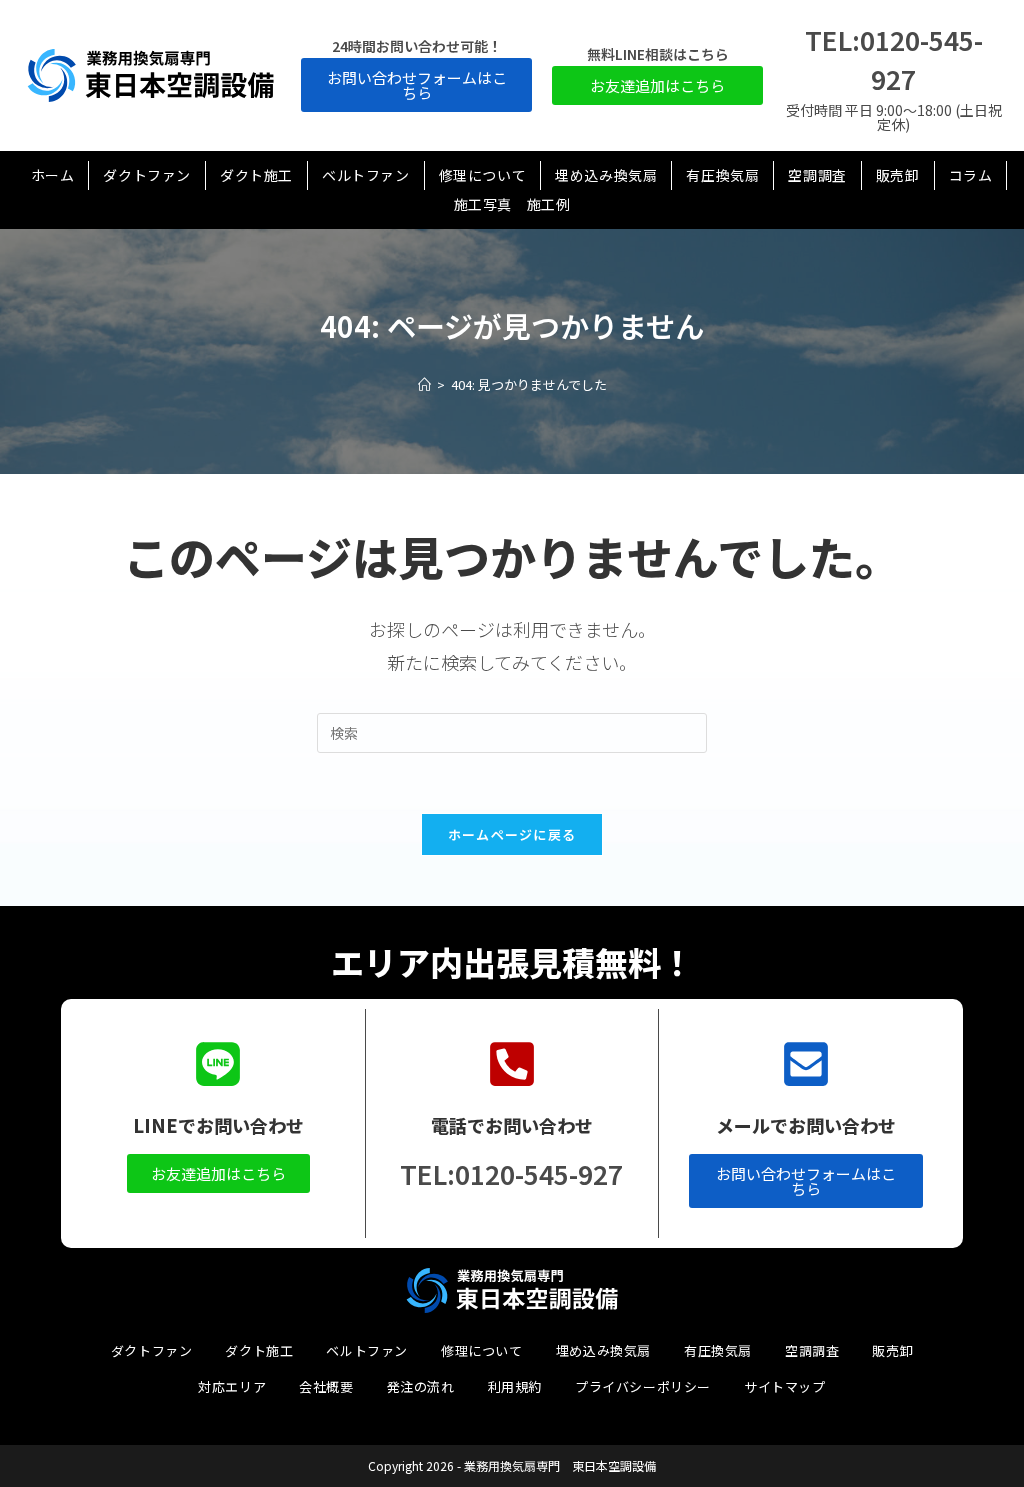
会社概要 (326, 1386)
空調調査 (812, 1350)
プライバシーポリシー (643, 1386)
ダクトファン (152, 1350)
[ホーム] (424, 384)
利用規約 (515, 1386)
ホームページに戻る (512, 834)
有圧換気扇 (718, 1350)
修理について (482, 1350)
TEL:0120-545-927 (511, 1173)
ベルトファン (367, 1350)
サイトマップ (785, 1386)
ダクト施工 (259, 1350)
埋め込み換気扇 (603, 1350)
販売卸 (892, 1350)
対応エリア (232, 1386)
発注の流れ (421, 1386)
